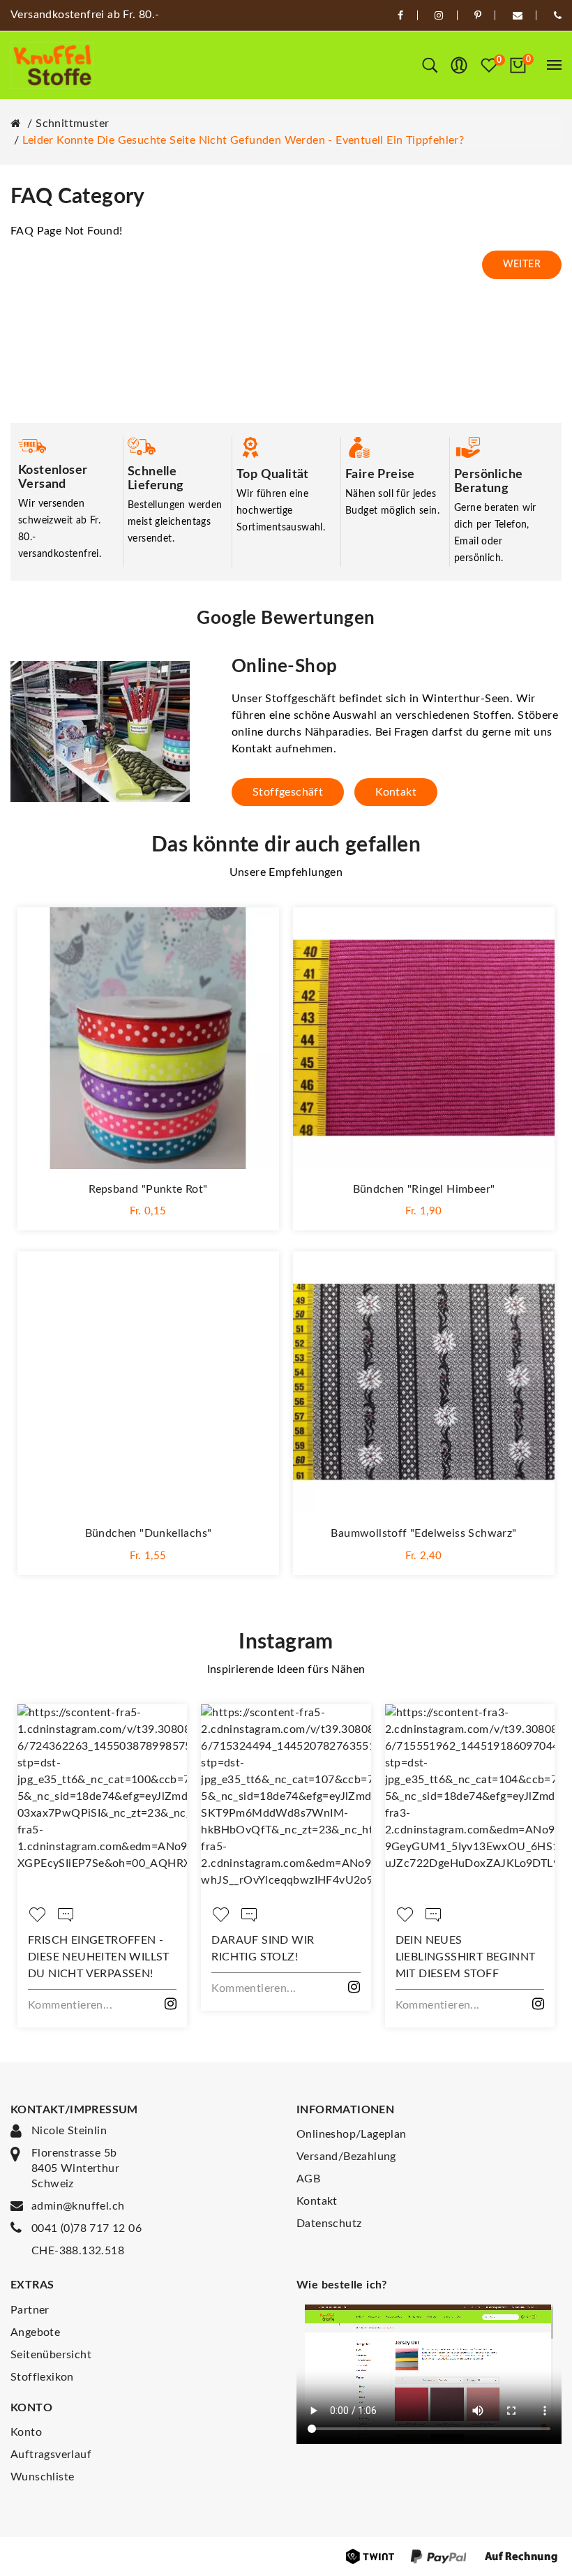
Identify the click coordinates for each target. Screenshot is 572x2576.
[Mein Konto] (459, 66)
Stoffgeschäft (288, 792)
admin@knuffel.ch (78, 2206)
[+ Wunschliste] (255, 932)
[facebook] (400, 15)
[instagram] (439, 15)
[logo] (52, 65)
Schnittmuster (72, 124)
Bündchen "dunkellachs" (149, 1533)
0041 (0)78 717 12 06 (86, 2228)
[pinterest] (478, 15)
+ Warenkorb (149, 1209)
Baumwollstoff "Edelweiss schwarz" (423, 1533)
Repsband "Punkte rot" (148, 1189)
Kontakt (396, 792)
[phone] (558, 15)
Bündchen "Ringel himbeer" (424, 1189)
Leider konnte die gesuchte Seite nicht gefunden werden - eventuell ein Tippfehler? (243, 140)
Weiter (522, 265)
